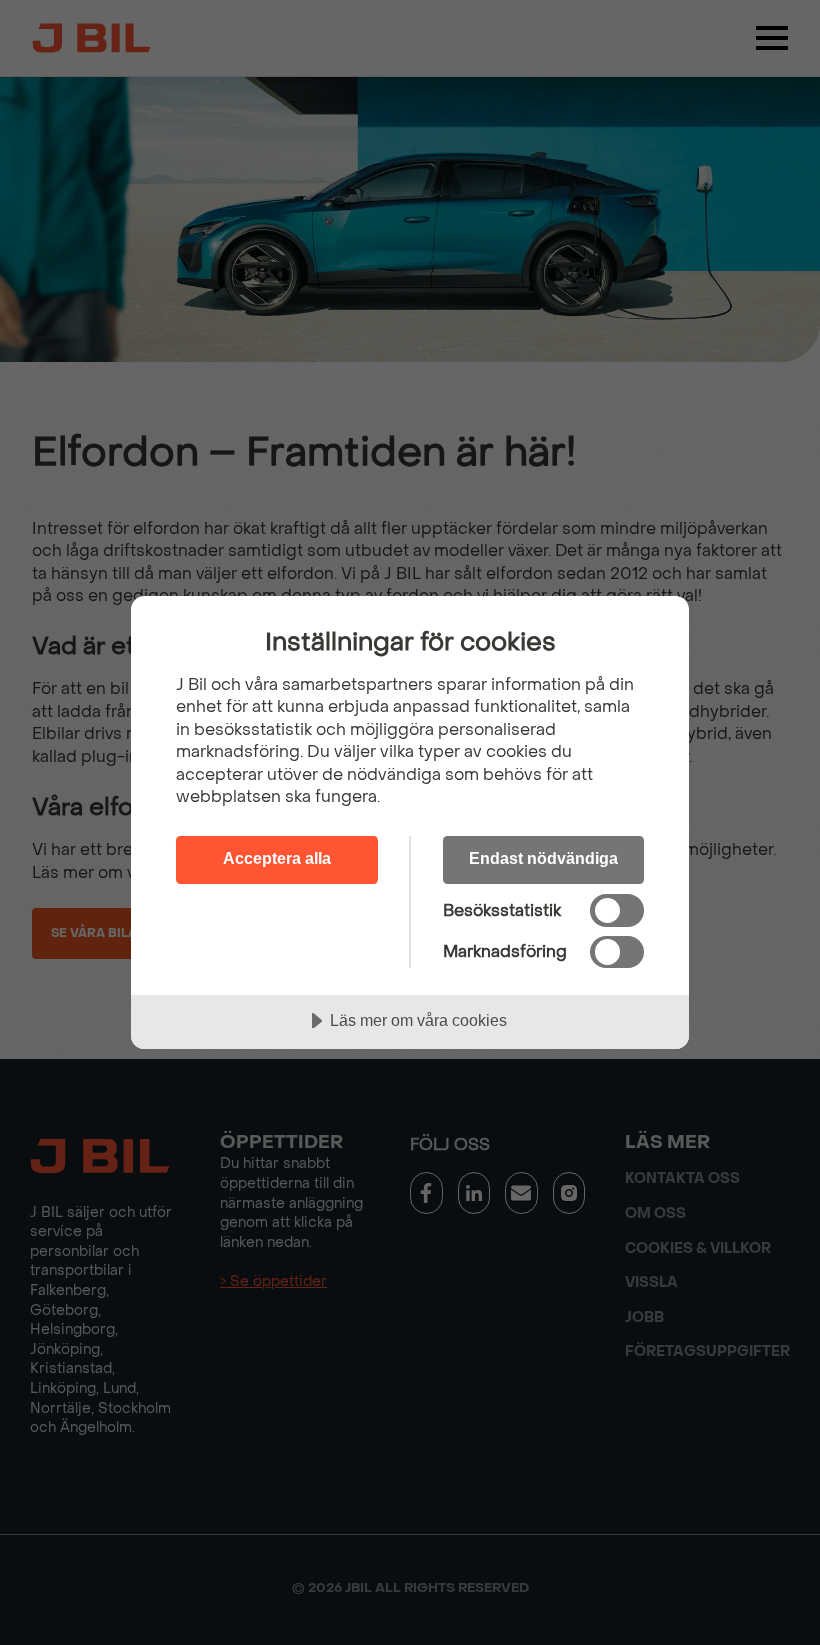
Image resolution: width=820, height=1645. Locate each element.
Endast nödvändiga (543, 858)
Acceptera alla (277, 858)
